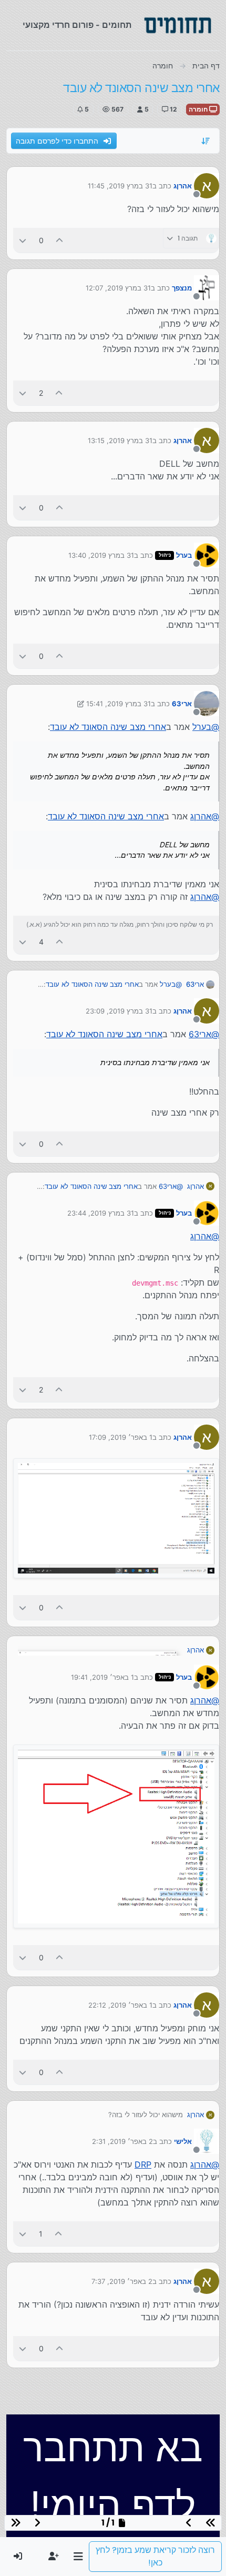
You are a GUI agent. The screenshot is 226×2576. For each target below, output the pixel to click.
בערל (184, 555)
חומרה (199, 109)
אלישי (183, 2141)
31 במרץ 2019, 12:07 (118, 288)
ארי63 (182, 704)
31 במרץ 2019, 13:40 (101, 555)
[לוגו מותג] (178, 25)
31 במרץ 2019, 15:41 (119, 704)
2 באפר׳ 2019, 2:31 (122, 2141)
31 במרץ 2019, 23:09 (119, 1011)
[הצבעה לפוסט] (60, 240)
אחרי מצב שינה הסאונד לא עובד (108, 727)
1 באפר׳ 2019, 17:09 (121, 1437)
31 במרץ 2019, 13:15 (120, 440)
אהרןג (183, 186)
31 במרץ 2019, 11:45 (120, 186)
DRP (143, 2164)
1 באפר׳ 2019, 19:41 (102, 1677)
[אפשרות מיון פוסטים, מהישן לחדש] (206, 141)
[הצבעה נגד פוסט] (23, 240)
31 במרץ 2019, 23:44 (101, 1213)
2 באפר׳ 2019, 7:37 (122, 2281)
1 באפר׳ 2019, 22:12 (120, 2005)
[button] (78, 2557)
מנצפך (182, 288)
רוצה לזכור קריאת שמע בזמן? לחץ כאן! (155, 2556)
